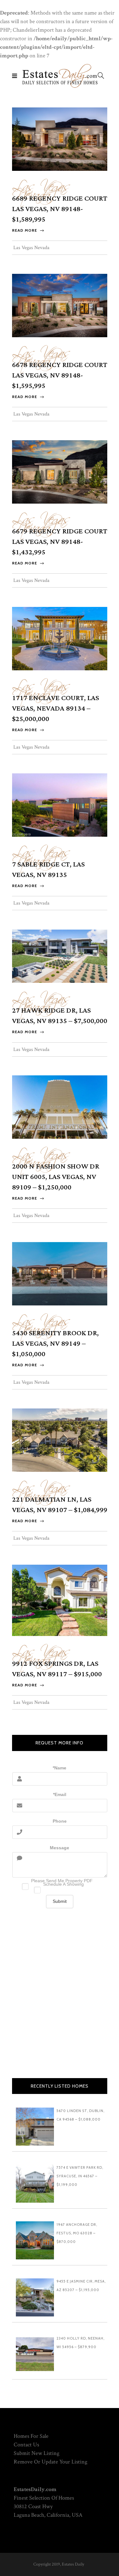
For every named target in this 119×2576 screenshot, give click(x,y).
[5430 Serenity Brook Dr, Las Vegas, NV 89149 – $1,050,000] (60, 1273)
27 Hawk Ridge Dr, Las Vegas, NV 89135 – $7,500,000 (60, 1016)
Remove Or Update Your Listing (50, 2462)
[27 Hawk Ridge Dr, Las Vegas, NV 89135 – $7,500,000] (60, 956)
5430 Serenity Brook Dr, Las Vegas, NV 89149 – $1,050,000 (55, 1344)
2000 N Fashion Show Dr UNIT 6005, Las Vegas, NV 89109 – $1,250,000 (56, 1177)
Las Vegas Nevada (41, 187)
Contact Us (26, 2445)
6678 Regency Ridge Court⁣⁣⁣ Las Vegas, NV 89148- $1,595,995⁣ (60, 375)
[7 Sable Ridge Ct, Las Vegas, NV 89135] (60, 805)
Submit (60, 1901)
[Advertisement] (60, 1997)
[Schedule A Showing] (60, 1888)
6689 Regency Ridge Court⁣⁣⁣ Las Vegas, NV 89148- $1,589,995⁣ (60, 209)
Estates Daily (73, 2564)
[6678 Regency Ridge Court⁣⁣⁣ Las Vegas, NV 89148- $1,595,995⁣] (60, 305)
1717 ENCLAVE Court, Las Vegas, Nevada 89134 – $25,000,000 (56, 708)
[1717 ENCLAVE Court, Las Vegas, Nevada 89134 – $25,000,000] (60, 638)
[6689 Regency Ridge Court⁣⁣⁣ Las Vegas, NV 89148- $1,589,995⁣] (60, 139)
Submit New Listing (36, 2453)
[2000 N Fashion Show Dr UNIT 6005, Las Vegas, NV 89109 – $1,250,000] (60, 1107)
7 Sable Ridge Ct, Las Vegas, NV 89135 (48, 870)
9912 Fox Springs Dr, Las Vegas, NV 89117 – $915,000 (57, 1669)
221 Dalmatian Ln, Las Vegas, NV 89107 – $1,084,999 (60, 1505)
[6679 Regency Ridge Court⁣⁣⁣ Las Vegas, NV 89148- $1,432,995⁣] (60, 471)
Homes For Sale (31, 2436)
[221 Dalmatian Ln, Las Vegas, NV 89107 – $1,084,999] (60, 1440)
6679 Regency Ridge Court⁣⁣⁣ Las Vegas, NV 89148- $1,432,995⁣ (60, 542)
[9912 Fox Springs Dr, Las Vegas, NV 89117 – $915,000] (60, 1600)
